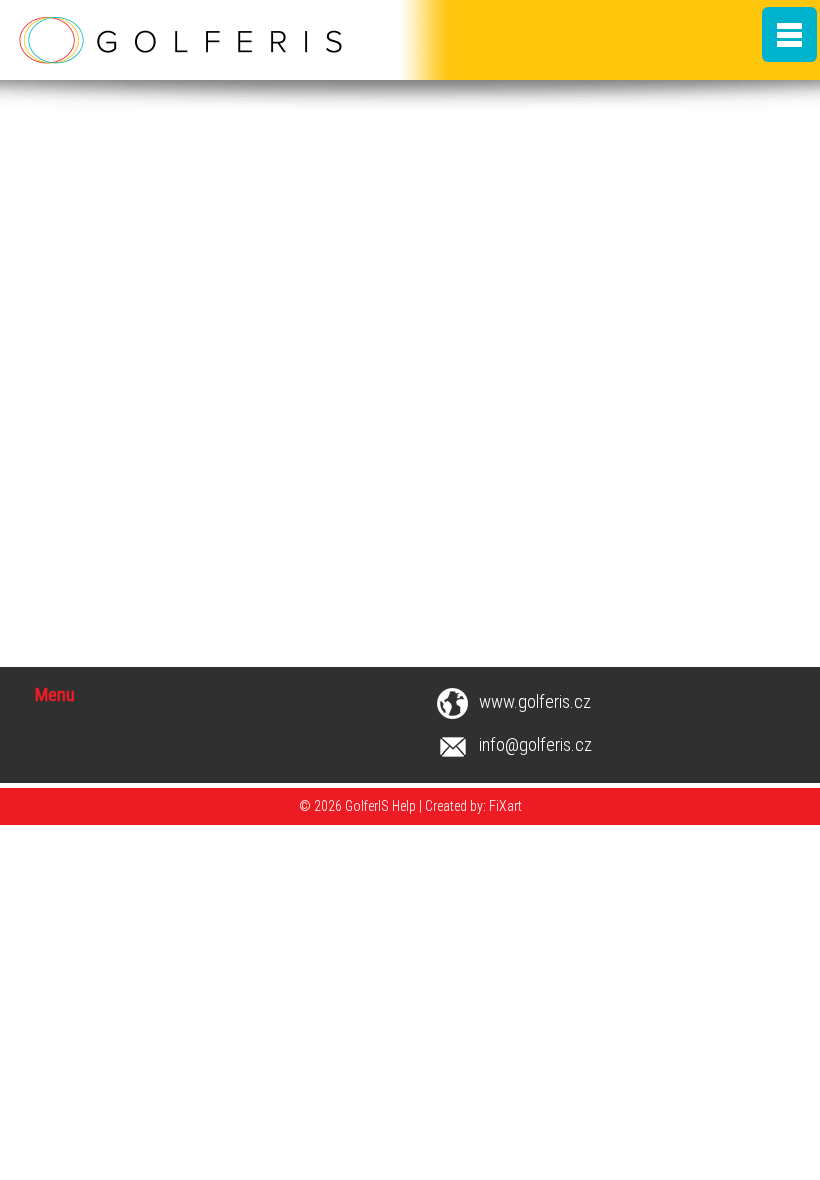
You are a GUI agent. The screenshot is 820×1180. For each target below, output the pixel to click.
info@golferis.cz (535, 745)
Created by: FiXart (473, 806)
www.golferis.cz (535, 702)
